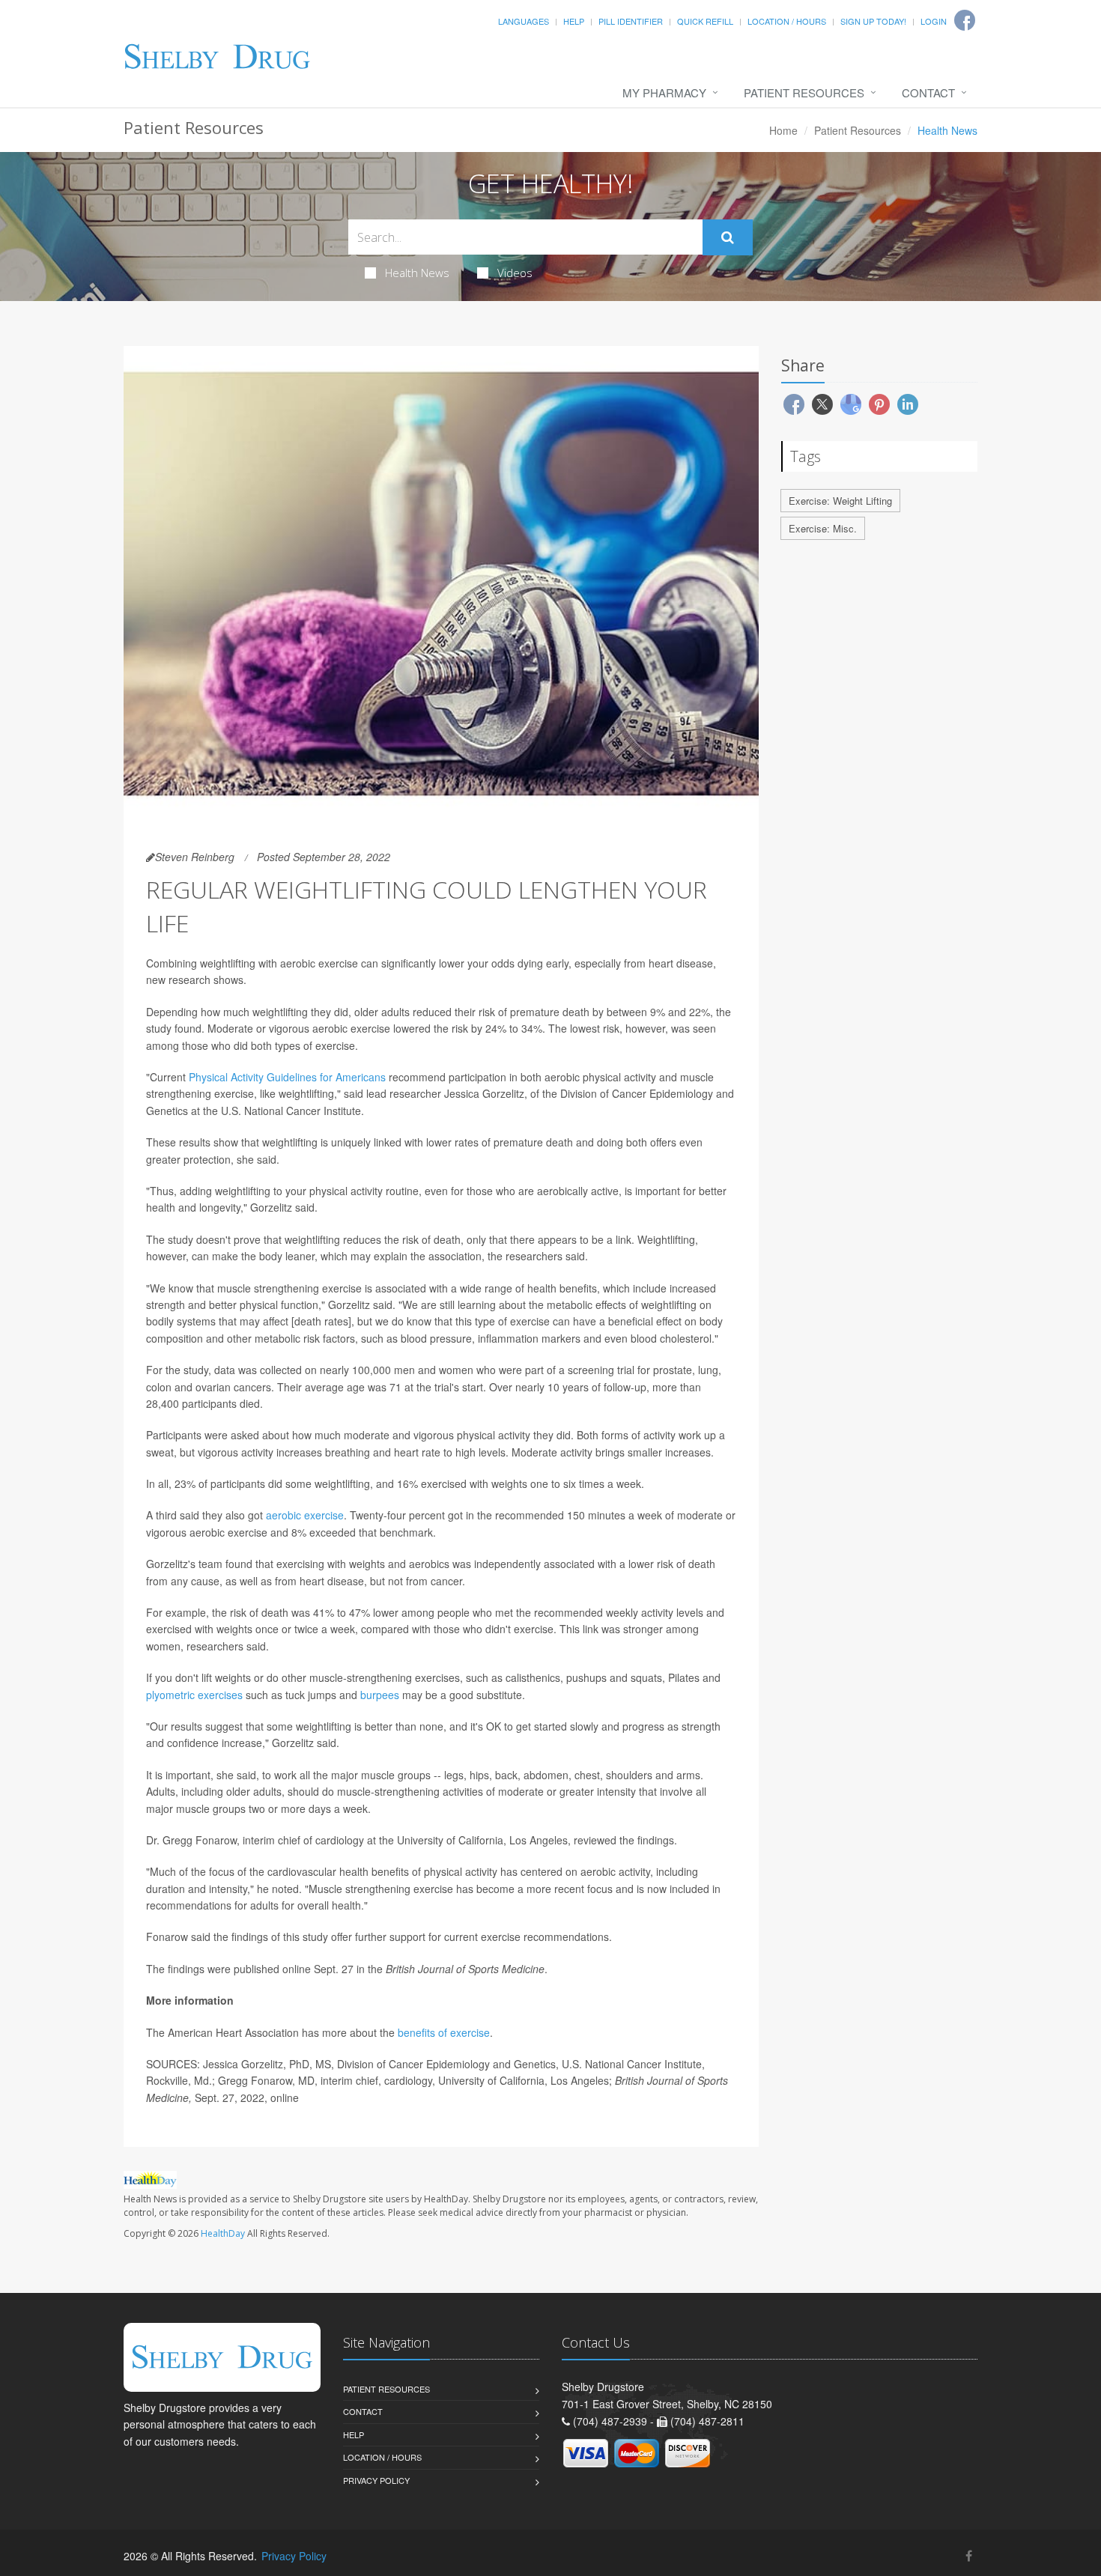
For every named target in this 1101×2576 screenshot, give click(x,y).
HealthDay (223, 2233)
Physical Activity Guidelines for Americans (287, 1077)
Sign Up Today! (873, 21)
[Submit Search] (728, 237)
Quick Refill (705, 21)
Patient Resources (804, 92)
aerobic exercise (305, 1515)
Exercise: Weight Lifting (840, 501)
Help (574, 21)
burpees (380, 1695)
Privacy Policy (376, 2480)
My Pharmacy (664, 92)
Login (934, 21)
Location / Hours (787, 21)
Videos (515, 273)
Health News (417, 273)
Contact (928, 92)
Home (783, 130)
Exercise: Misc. (823, 528)
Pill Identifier (631, 21)
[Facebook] (969, 2555)
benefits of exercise (444, 2032)
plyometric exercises (194, 1695)
